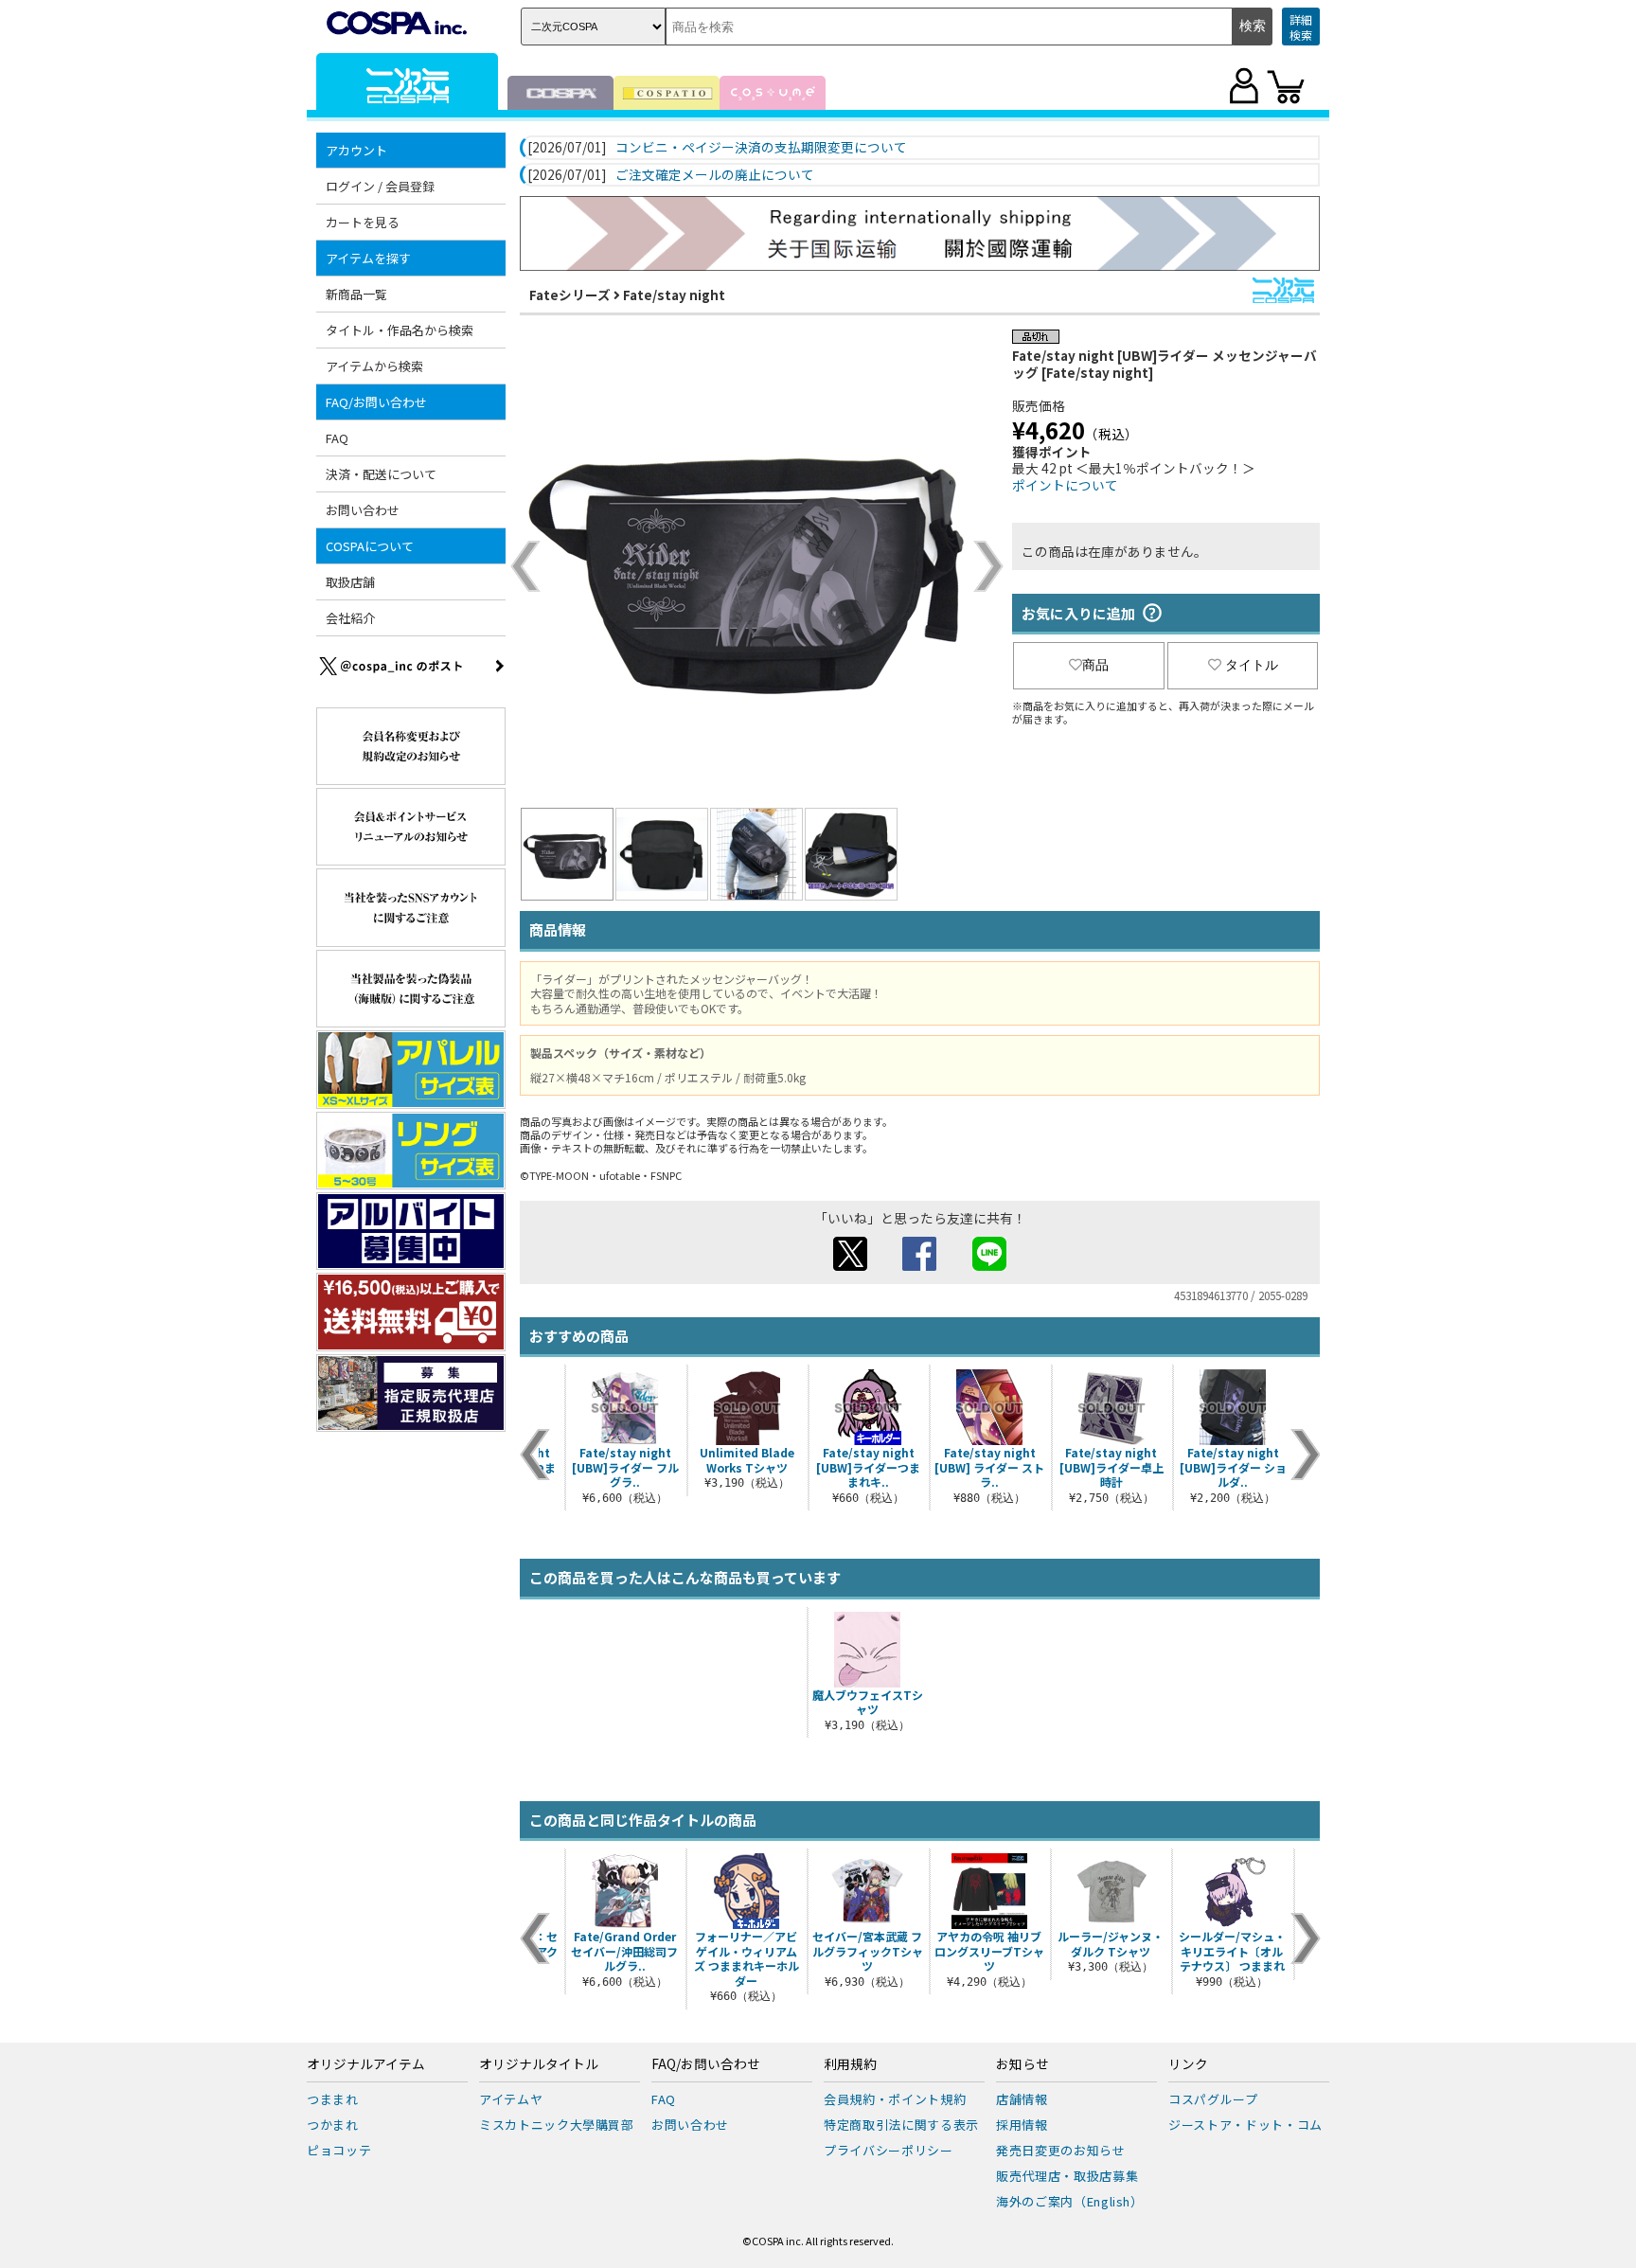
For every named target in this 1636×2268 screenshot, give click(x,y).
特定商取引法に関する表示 (901, 2125)
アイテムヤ (511, 2099)
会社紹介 (350, 618)
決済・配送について (381, 474)
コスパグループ (1213, 2099)
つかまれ (333, 2125)
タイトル (1252, 665)
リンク (1188, 2064)
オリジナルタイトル (539, 2064)
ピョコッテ (339, 2150)
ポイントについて (1065, 485)
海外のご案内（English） (1070, 2201)
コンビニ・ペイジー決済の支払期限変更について (761, 148)
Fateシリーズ (570, 295)
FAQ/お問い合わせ (706, 2064)
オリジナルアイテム (366, 2064)
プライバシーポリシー (889, 2150)
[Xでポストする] (850, 1265)
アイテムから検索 (374, 366)
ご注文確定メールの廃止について (715, 175)
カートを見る (363, 222)
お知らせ (1022, 2064)
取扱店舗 (350, 582)
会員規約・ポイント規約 (895, 2099)
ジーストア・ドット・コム (1245, 2125)
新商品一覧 (356, 294)
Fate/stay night (674, 295)
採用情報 (1022, 2125)
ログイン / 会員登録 (380, 186)
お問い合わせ (363, 510)
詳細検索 (1301, 27)
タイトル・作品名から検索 (400, 330)
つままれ (333, 2099)
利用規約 (850, 2064)
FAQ (337, 438)
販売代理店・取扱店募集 (1067, 2176)
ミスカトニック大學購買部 (557, 2125)
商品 (1095, 665)
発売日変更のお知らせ (1061, 2150)
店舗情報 (1022, 2099)
